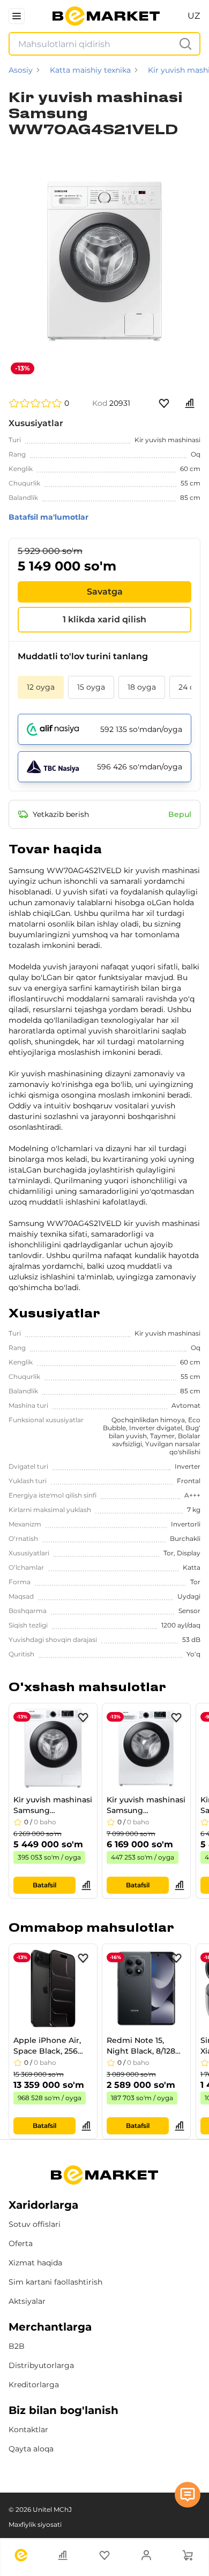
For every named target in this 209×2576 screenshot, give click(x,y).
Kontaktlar (28, 2430)
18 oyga (142, 687)
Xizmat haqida (35, 2263)
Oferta (21, 2243)
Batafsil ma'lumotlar (48, 517)
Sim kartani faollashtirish (55, 2282)
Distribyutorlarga (41, 2365)
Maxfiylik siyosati (35, 2524)
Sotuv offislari (35, 2224)
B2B (17, 2346)
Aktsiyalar (27, 2301)
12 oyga (41, 687)
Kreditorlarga (34, 2385)
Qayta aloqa (31, 2449)
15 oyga (91, 687)
